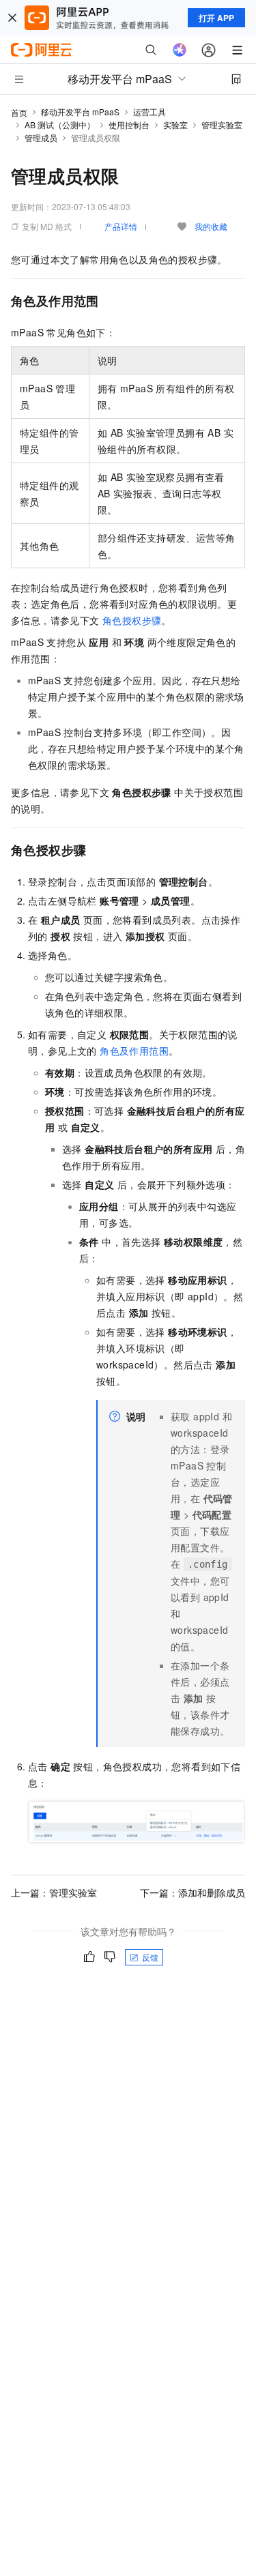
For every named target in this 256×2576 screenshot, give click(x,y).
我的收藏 (211, 226)
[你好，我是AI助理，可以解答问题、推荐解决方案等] (180, 50)
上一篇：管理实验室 (54, 1892)
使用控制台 (129, 125)
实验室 (175, 125)
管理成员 (41, 137)
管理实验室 (222, 125)
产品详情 (121, 226)
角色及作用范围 (134, 1051)
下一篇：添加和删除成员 (193, 1892)
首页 (19, 112)
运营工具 (150, 112)
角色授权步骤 (132, 620)
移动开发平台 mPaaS (80, 112)
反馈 (150, 1957)
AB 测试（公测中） (60, 125)
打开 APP (216, 18)
